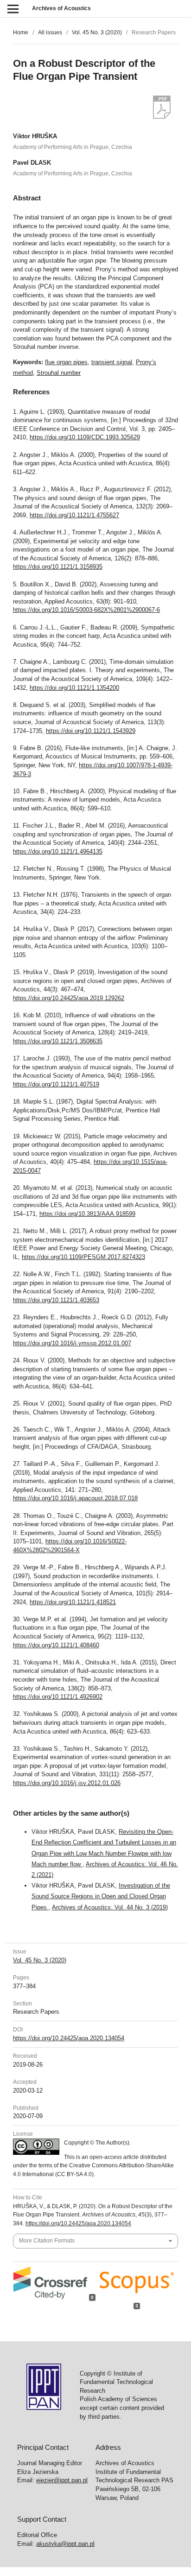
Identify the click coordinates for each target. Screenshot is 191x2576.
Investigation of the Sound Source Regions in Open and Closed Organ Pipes (101, 1896)
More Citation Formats (47, 2241)
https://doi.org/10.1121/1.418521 (73, 1602)
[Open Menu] (13, 9)
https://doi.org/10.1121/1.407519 (56, 1084)
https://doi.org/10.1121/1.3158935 (58, 567)
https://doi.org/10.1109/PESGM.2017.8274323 (83, 1257)
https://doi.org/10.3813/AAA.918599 (87, 1214)
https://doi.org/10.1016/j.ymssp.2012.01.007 (72, 1343)
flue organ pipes (66, 362)
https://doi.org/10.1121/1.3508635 (58, 1041)
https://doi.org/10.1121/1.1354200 (74, 688)
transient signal (112, 362)
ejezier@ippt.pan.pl (62, 2480)
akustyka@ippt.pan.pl (65, 2544)
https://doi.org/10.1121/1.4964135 (58, 851)
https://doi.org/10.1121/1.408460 (56, 1645)
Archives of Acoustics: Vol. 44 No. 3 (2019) (110, 1907)
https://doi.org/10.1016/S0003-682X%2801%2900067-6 (86, 610)
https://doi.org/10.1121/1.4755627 (74, 515)
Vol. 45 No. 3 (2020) (97, 32)
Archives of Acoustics (61, 8)
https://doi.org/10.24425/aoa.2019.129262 (69, 998)
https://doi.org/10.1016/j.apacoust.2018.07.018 (75, 1498)
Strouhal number (59, 373)
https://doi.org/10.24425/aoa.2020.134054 (69, 2038)
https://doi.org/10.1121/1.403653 (56, 1300)
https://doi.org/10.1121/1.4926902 (58, 1697)
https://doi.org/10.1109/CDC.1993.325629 (85, 437)
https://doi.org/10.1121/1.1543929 (91, 731)
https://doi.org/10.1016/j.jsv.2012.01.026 (67, 1783)
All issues (50, 32)
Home (21, 32)
